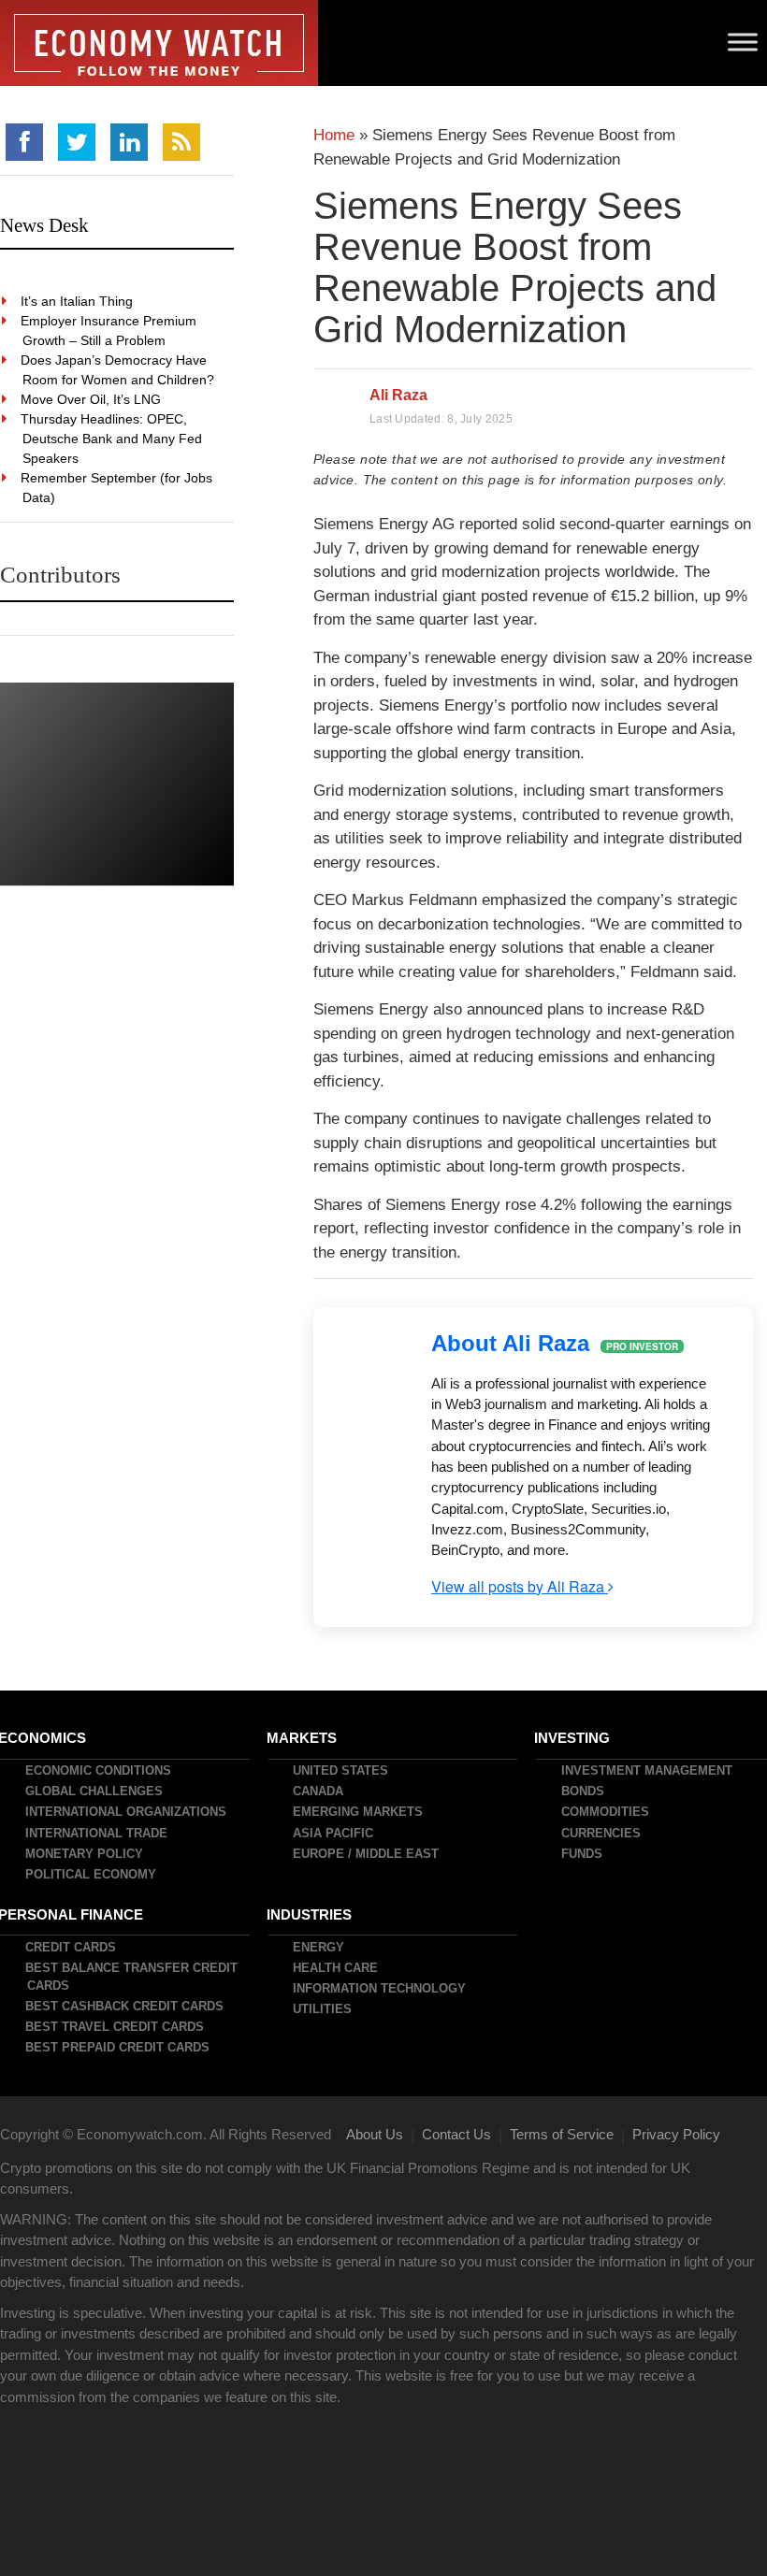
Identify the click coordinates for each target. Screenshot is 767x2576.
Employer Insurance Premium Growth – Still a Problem (109, 331)
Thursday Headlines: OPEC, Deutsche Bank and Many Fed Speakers (112, 439)
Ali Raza (398, 395)
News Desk (44, 225)
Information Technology (380, 1988)
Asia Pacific (334, 1833)
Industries (310, 1914)
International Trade (97, 1833)
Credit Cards (72, 1947)
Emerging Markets (359, 1812)
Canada (319, 1791)
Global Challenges (95, 1791)
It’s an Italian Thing (78, 301)
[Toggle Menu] (743, 42)
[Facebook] (24, 142)
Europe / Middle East (367, 1854)
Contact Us (456, 2134)
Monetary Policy (85, 1854)
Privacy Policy (676, 2134)
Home (334, 135)
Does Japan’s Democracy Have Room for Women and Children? (118, 370)
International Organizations (127, 1812)
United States (341, 1770)
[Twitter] (77, 142)
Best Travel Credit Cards (116, 2027)
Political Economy (92, 1874)
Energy (319, 1947)
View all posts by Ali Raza (520, 1586)
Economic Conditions (99, 1770)
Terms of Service (562, 2134)
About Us (375, 2134)
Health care (336, 1968)
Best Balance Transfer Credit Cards (132, 1977)
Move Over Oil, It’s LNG (92, 399)
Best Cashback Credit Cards (125, 2006)
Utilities (323, 2009)
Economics (43, 1738)
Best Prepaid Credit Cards (118, 2047)
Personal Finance (72, 1914)
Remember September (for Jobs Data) (117, 488)
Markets (303, 1738)
